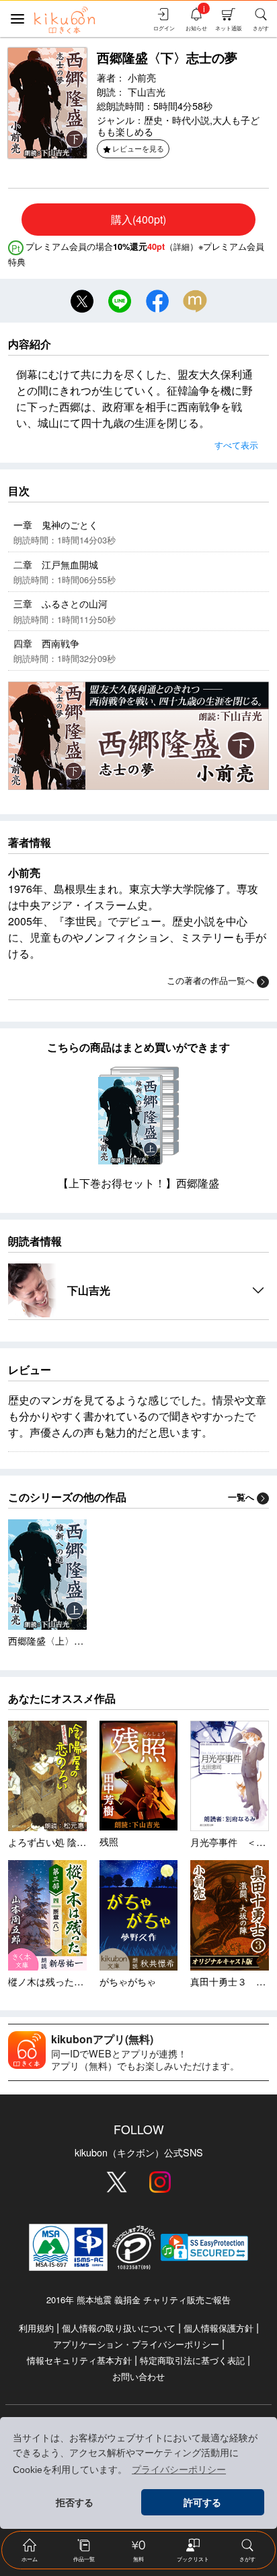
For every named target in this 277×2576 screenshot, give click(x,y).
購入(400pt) (138, 219)
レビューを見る (138, 148)
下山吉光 (147, 91)
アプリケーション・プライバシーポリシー (136, 2344)
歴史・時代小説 (177, 120)
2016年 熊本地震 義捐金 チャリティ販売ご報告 (138, 2300)
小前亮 (142, 77)
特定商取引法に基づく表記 (192, 2360)
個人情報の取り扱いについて (119, 2328)
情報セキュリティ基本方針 (79, 2360)
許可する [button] (202, 2503)
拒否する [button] (75, 2503)
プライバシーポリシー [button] (179, 2470)
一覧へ (241, 1497)
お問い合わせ (138, 2376)
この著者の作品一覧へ (210, 980)
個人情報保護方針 (219, 2328)
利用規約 (36, 2328)
